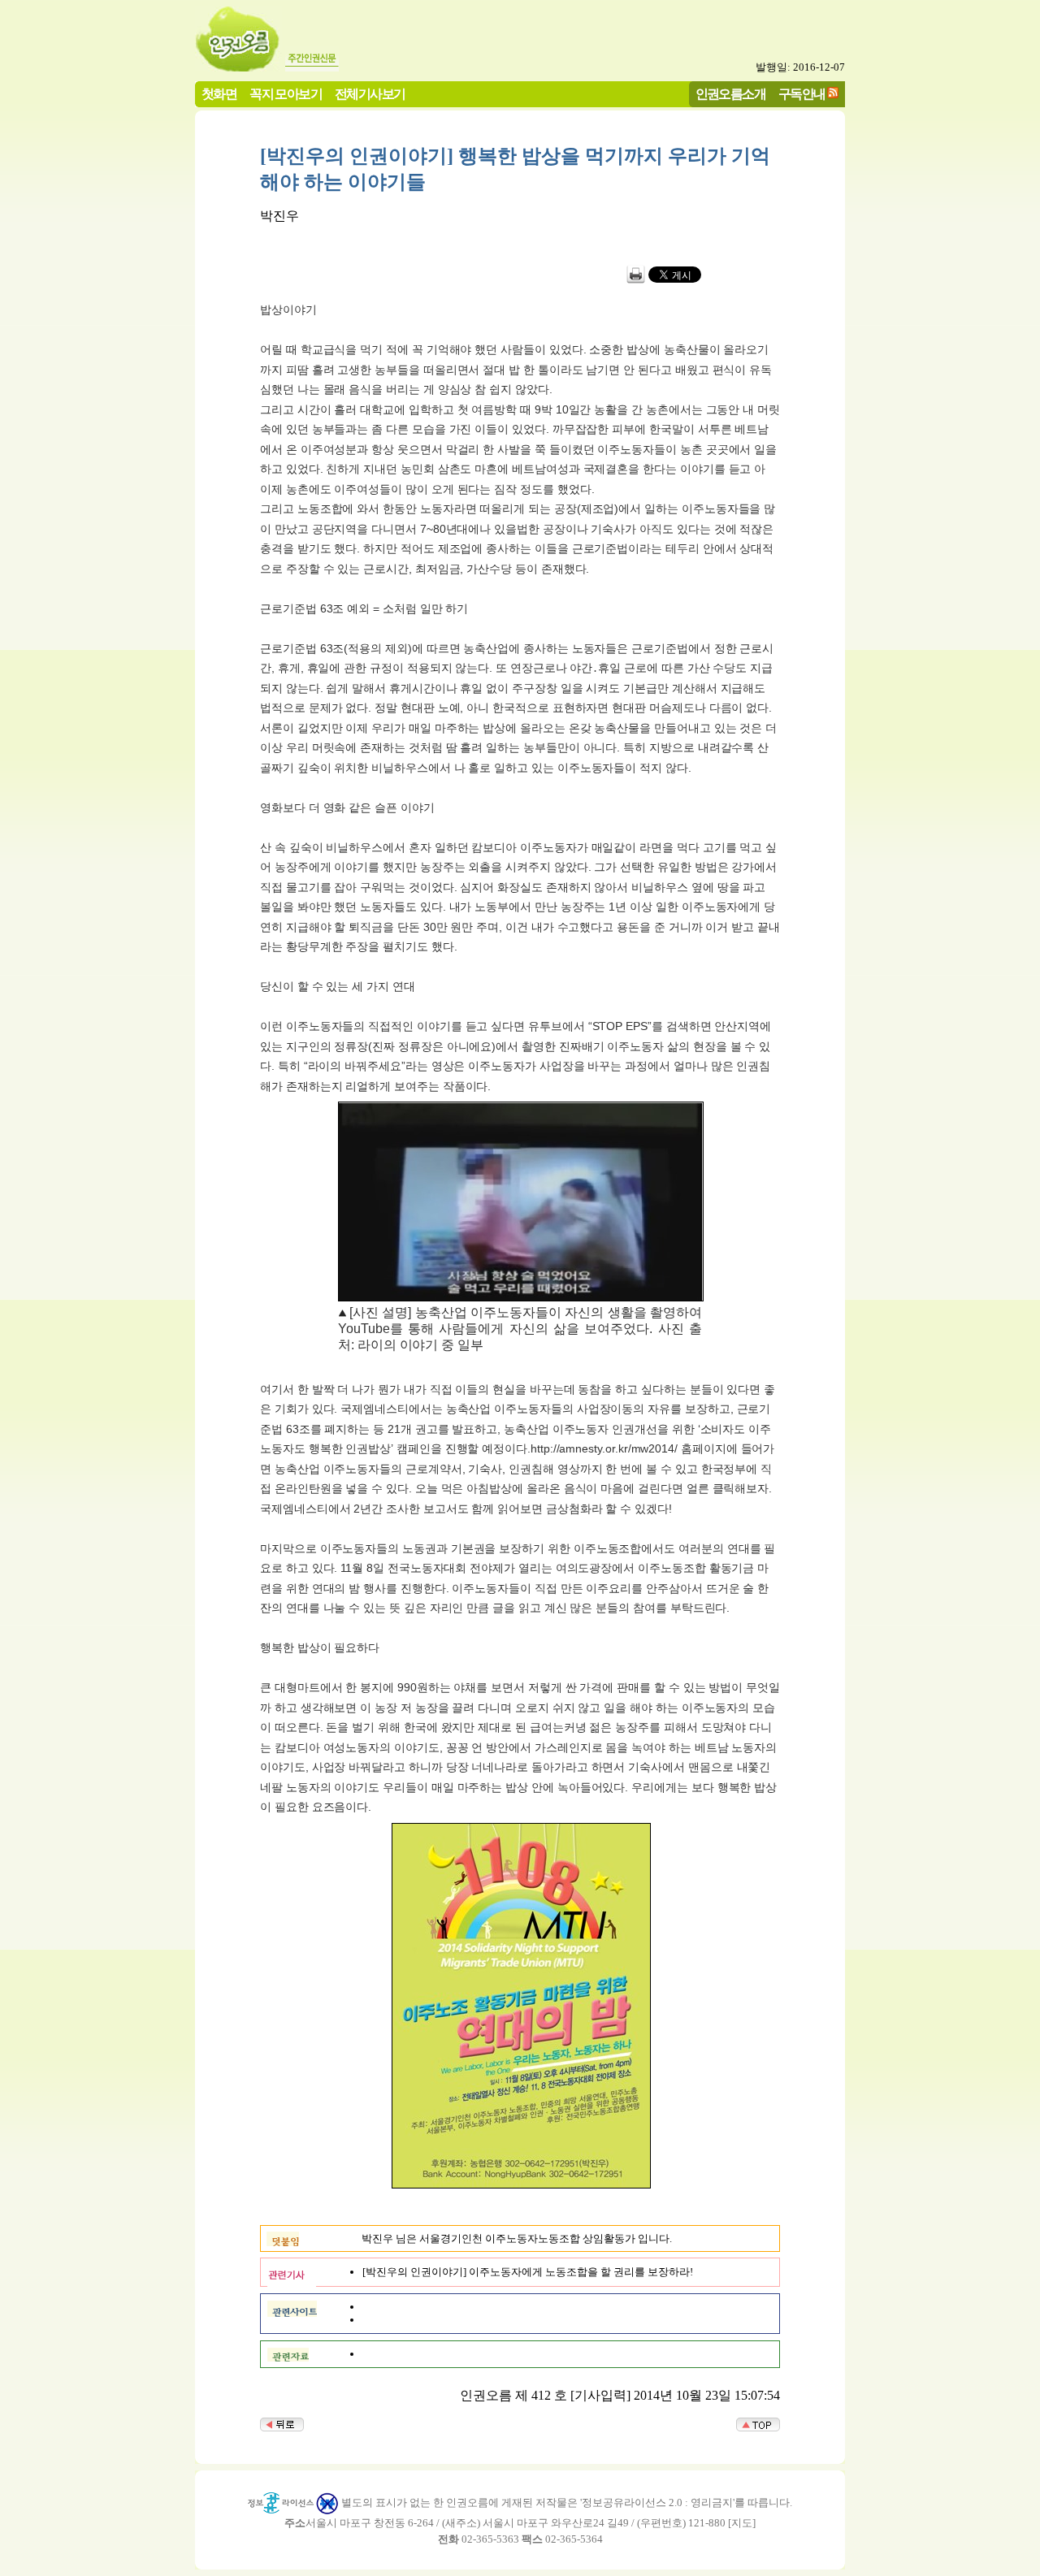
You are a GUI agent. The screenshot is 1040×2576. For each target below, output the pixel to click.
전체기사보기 (370, 94)
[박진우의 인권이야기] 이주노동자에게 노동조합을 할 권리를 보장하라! (528, 2272)
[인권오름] (238, 67)
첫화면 (219, 94)
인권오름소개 (730, 94)
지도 (742, 2523)
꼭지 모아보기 (286, 94)
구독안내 (802, 94)
